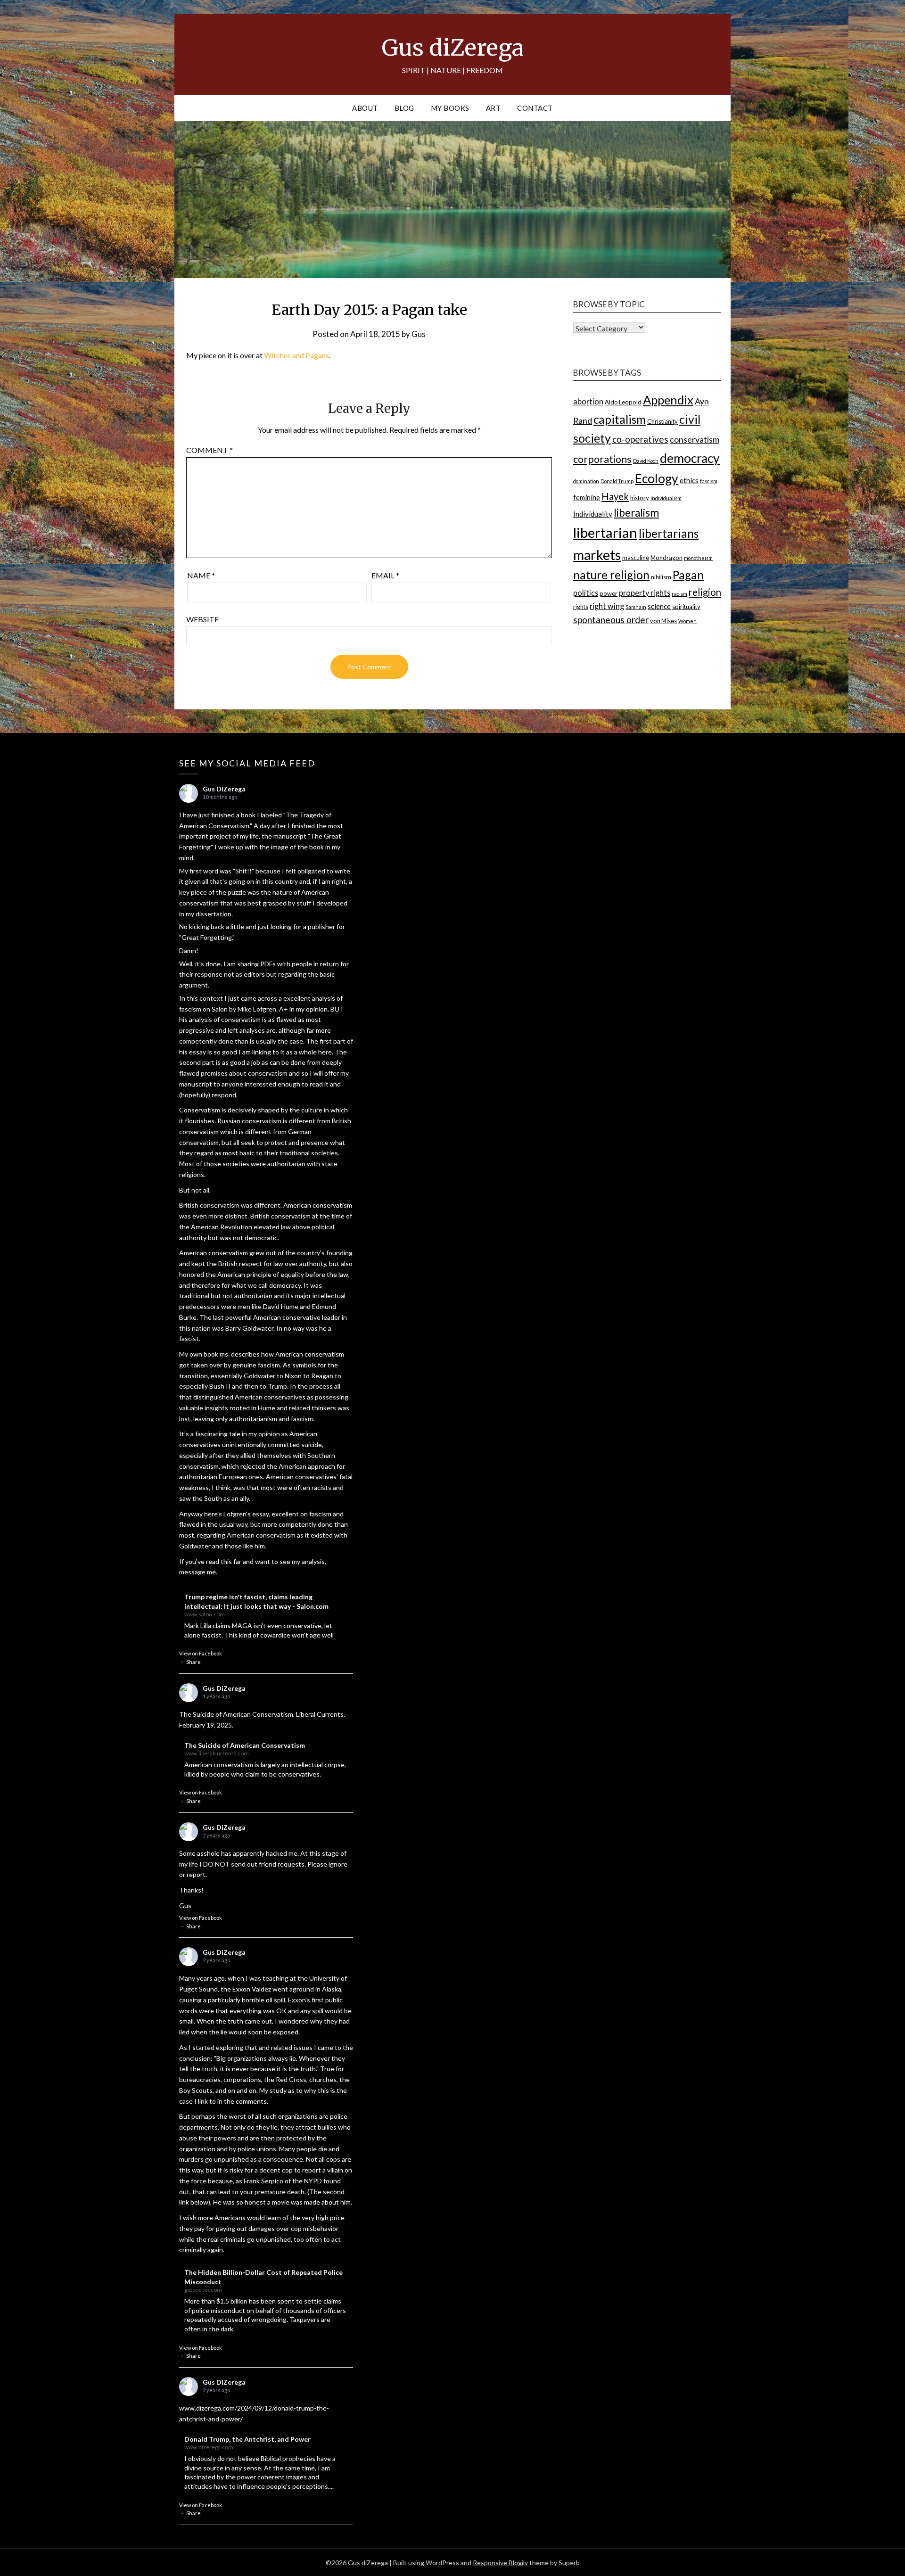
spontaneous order (611, 620)
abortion (588, 401)
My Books (450, 108)
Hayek (615, 496)
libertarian (605, 532)
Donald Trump (617, 481)
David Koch (646, 461)
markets (597, 555)
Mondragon (666, 558)
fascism (709, 481)
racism (679, 594)
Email (385, 575)
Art (494, 108)
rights (581, 607)
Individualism (666, 498)
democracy (690, 458)
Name (201, 575)
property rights (645, 593)
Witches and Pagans (296, 355)
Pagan (688, 575)
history (640, 498)
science (659, 606)
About (365, 108)
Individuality (593, 514)
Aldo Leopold (623, 402)
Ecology (657, 478)
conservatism (695, 440)
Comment (210, 450)
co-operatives (640, 439)
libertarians (669, 533)
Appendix (668, 400)
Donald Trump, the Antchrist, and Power (247, 2439)
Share (193, 1662)
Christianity (662, 421)
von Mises (663, 621)
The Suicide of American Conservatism (245, 1745)
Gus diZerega (453, 48)
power (609, 593)
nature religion (611, 575)
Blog (404, 108)
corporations (602, 459)
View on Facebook (201, 1653)
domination (586, 481)
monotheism (698, 558)
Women (687, 621)
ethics (689, 480)
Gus (419, 334)
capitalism (620, 419)
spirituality (686, 607)
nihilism (661, 577)
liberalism (636, 513)
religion (705, 592)
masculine (636, 558)
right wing (607, 606)
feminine (587, 497)
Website (202, 619)
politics (586, 593)
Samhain (636, 607)
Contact (535, 108)
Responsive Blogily (500, 2563)
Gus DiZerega (224, 789)
